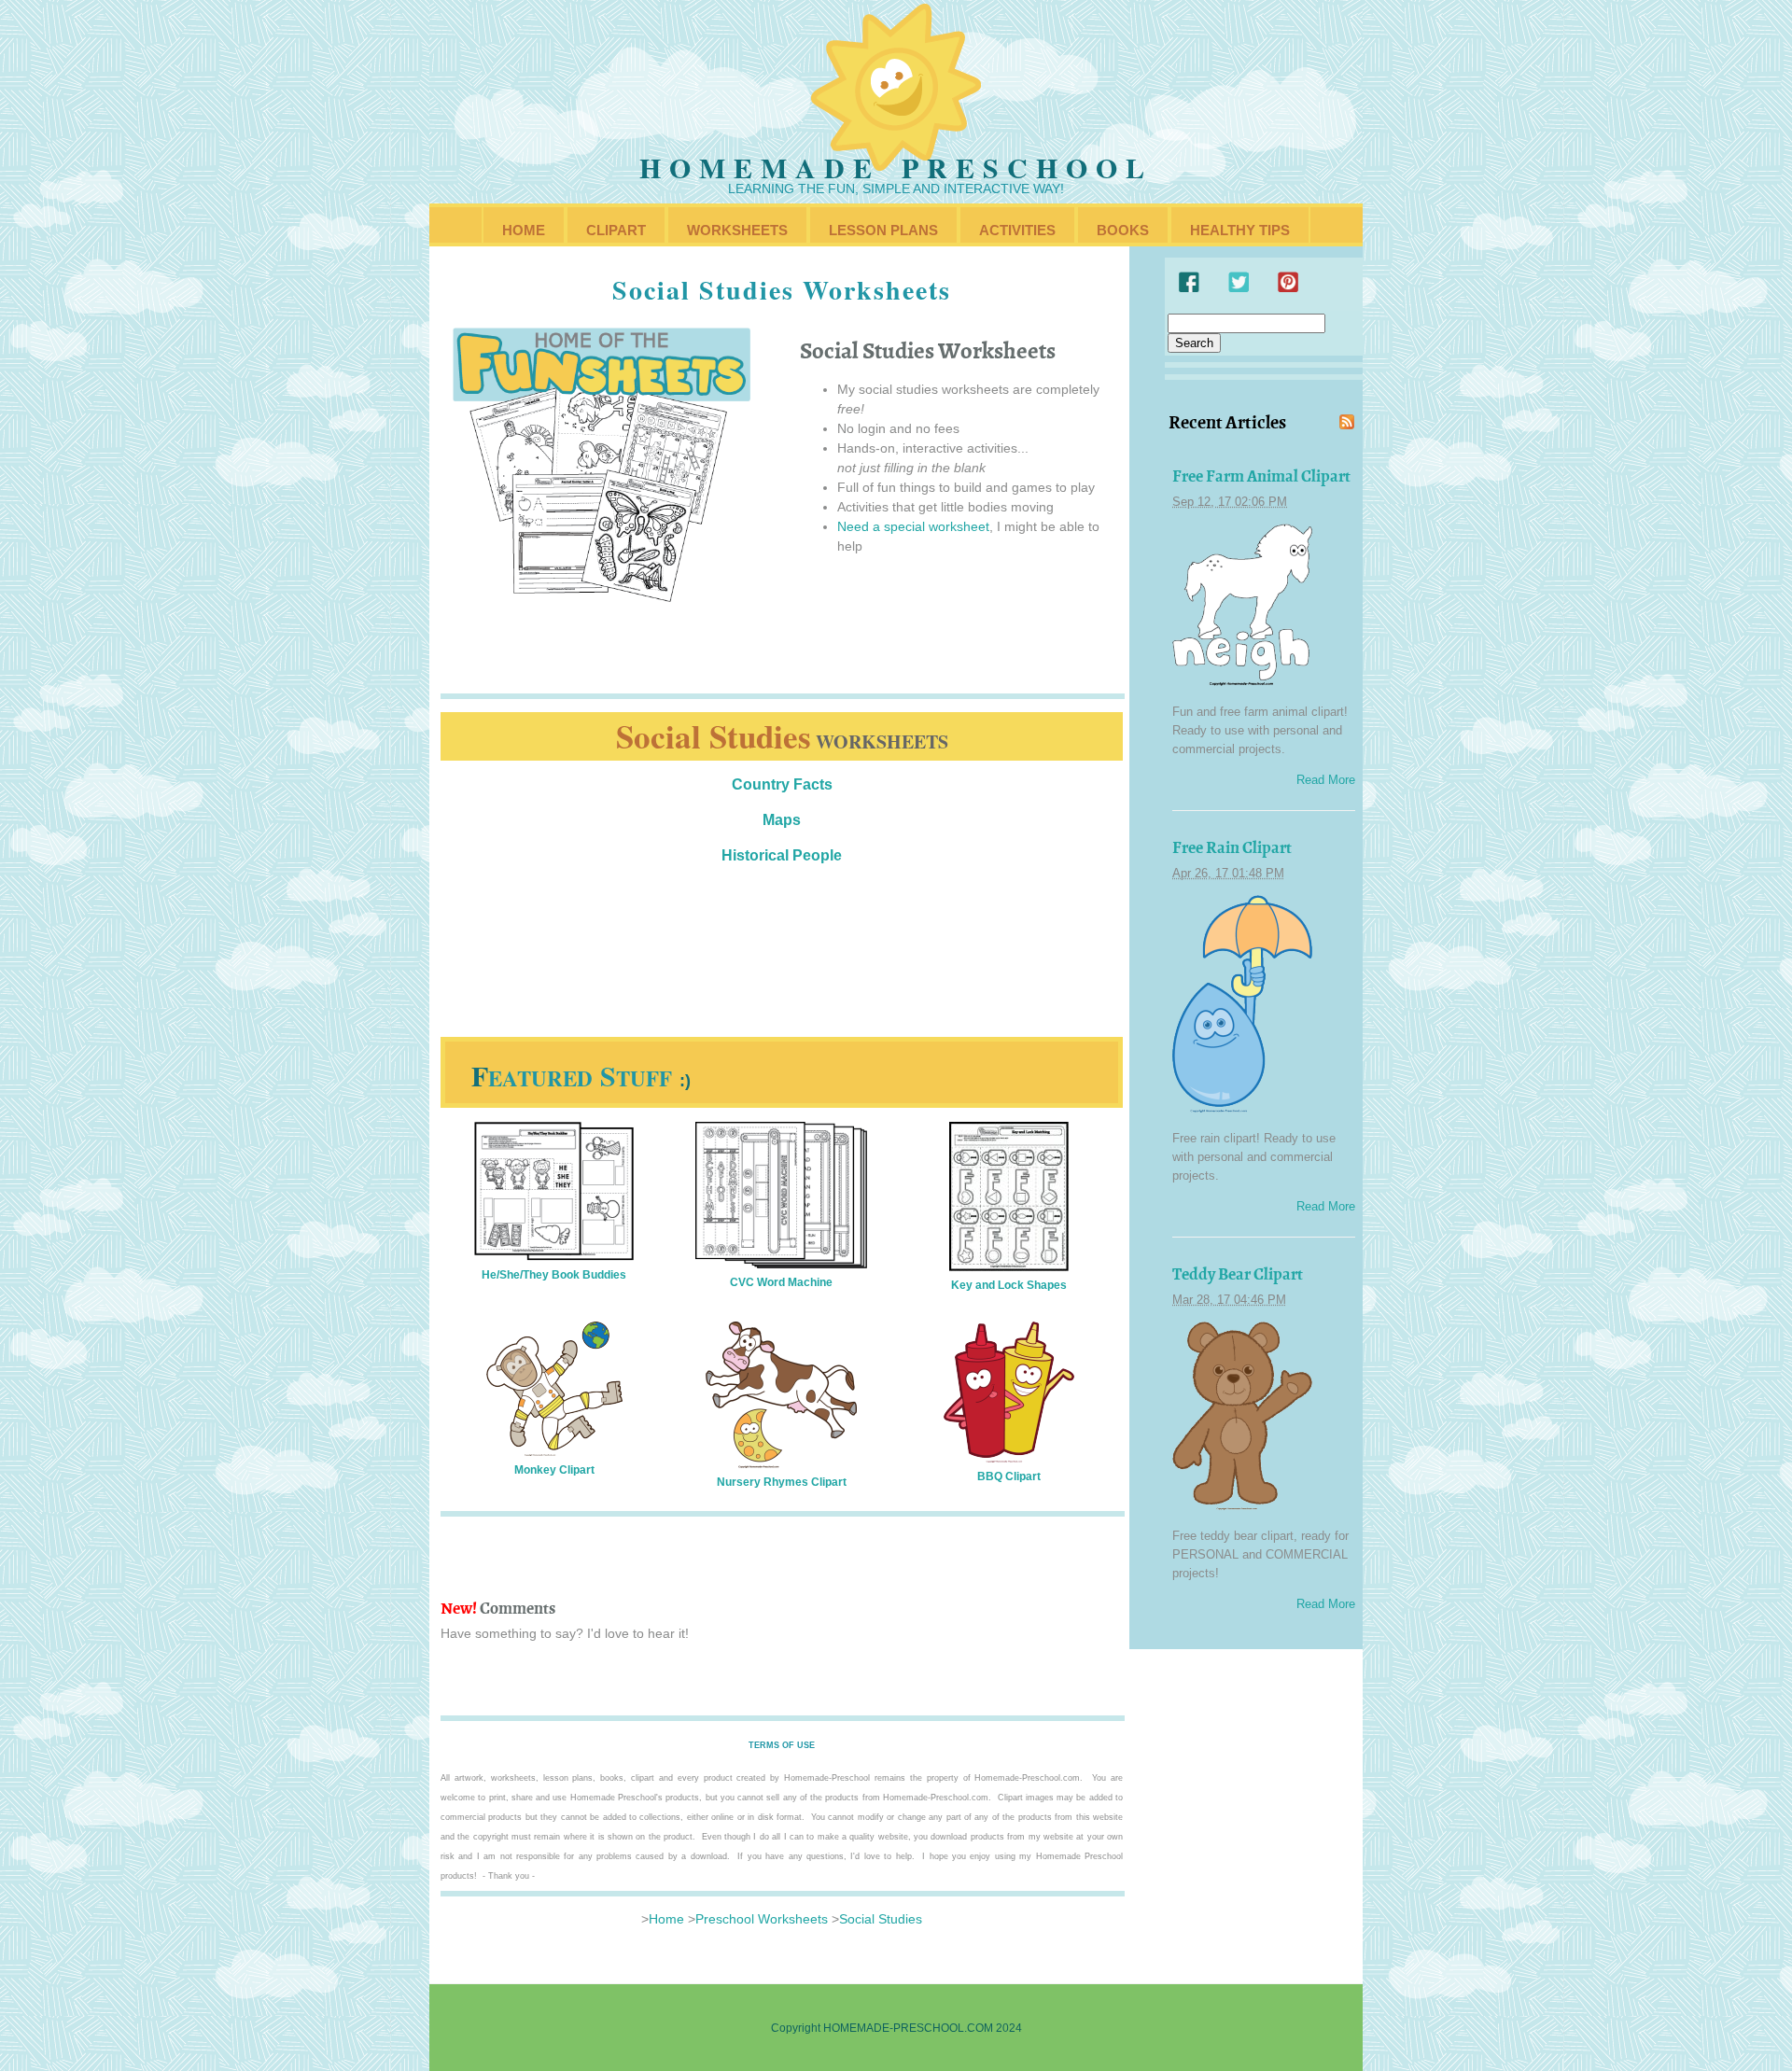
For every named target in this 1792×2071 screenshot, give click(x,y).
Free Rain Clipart (1232, 847)
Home (666, 1919)
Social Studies (881, 1919)
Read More (1326, 780)
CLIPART (616, 230)
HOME (524, 230)
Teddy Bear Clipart (1238, 1274)
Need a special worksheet (913, 526)
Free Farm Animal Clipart (1261, 476)
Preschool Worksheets (762, 1919)
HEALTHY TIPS (1240, 230)
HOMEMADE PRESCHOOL (896, 167)
